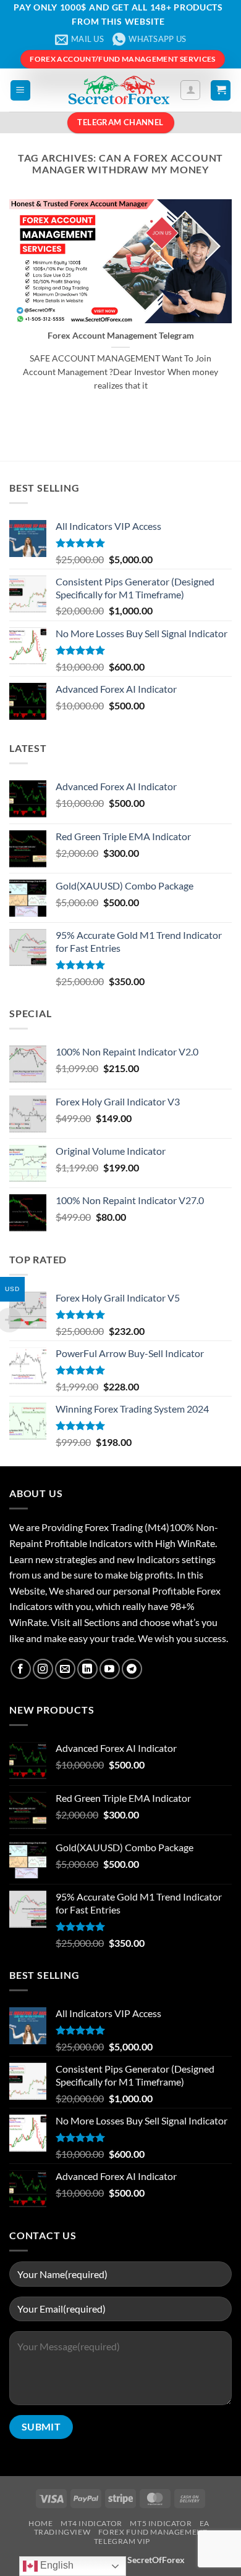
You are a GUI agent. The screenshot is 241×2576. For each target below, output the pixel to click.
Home (40, 2523)
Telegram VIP (122, 2541)
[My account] (190, 90)
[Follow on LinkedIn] (87, 1669)
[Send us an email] (65, 1669)
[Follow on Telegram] (132, 1669)
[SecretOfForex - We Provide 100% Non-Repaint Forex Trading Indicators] (119, 90)
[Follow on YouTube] (110, 1669)
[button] (20, 90)
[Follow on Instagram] (43, 1669)
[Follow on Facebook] (21, 1669)
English (56, 2565)
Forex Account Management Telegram (121, 336)
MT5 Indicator (161, 2523)
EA (205, 2523)
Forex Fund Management (153, 2532)
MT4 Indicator (91, 2523)
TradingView (62, 2532)
